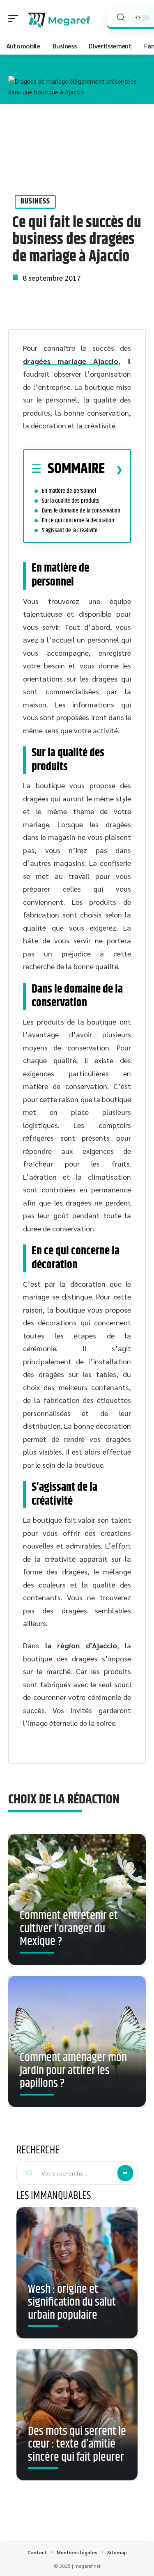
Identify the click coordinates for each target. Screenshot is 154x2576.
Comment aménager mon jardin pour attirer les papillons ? (73, 2071)
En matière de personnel (69, 491)
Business (35, 201)
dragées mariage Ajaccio (71, 361)
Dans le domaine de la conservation (81, 511)
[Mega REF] (59, 18)
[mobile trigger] (15, 18)
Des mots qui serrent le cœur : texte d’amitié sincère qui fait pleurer (77, 2444)
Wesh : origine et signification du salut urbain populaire (72, 2303)
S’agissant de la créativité (70, 530)
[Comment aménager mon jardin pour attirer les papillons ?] (77, 2041)
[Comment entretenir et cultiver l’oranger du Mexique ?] (77, 1899)
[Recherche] (121, 17)
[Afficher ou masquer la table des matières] (114, 469)
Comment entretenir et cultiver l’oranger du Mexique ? (69, 1929)
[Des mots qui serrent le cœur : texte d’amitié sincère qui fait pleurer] (77, 2415)
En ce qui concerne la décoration (78, 520)
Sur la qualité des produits (71, 501)
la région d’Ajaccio (81, 1645)
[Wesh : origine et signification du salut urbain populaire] (77, 2273)
